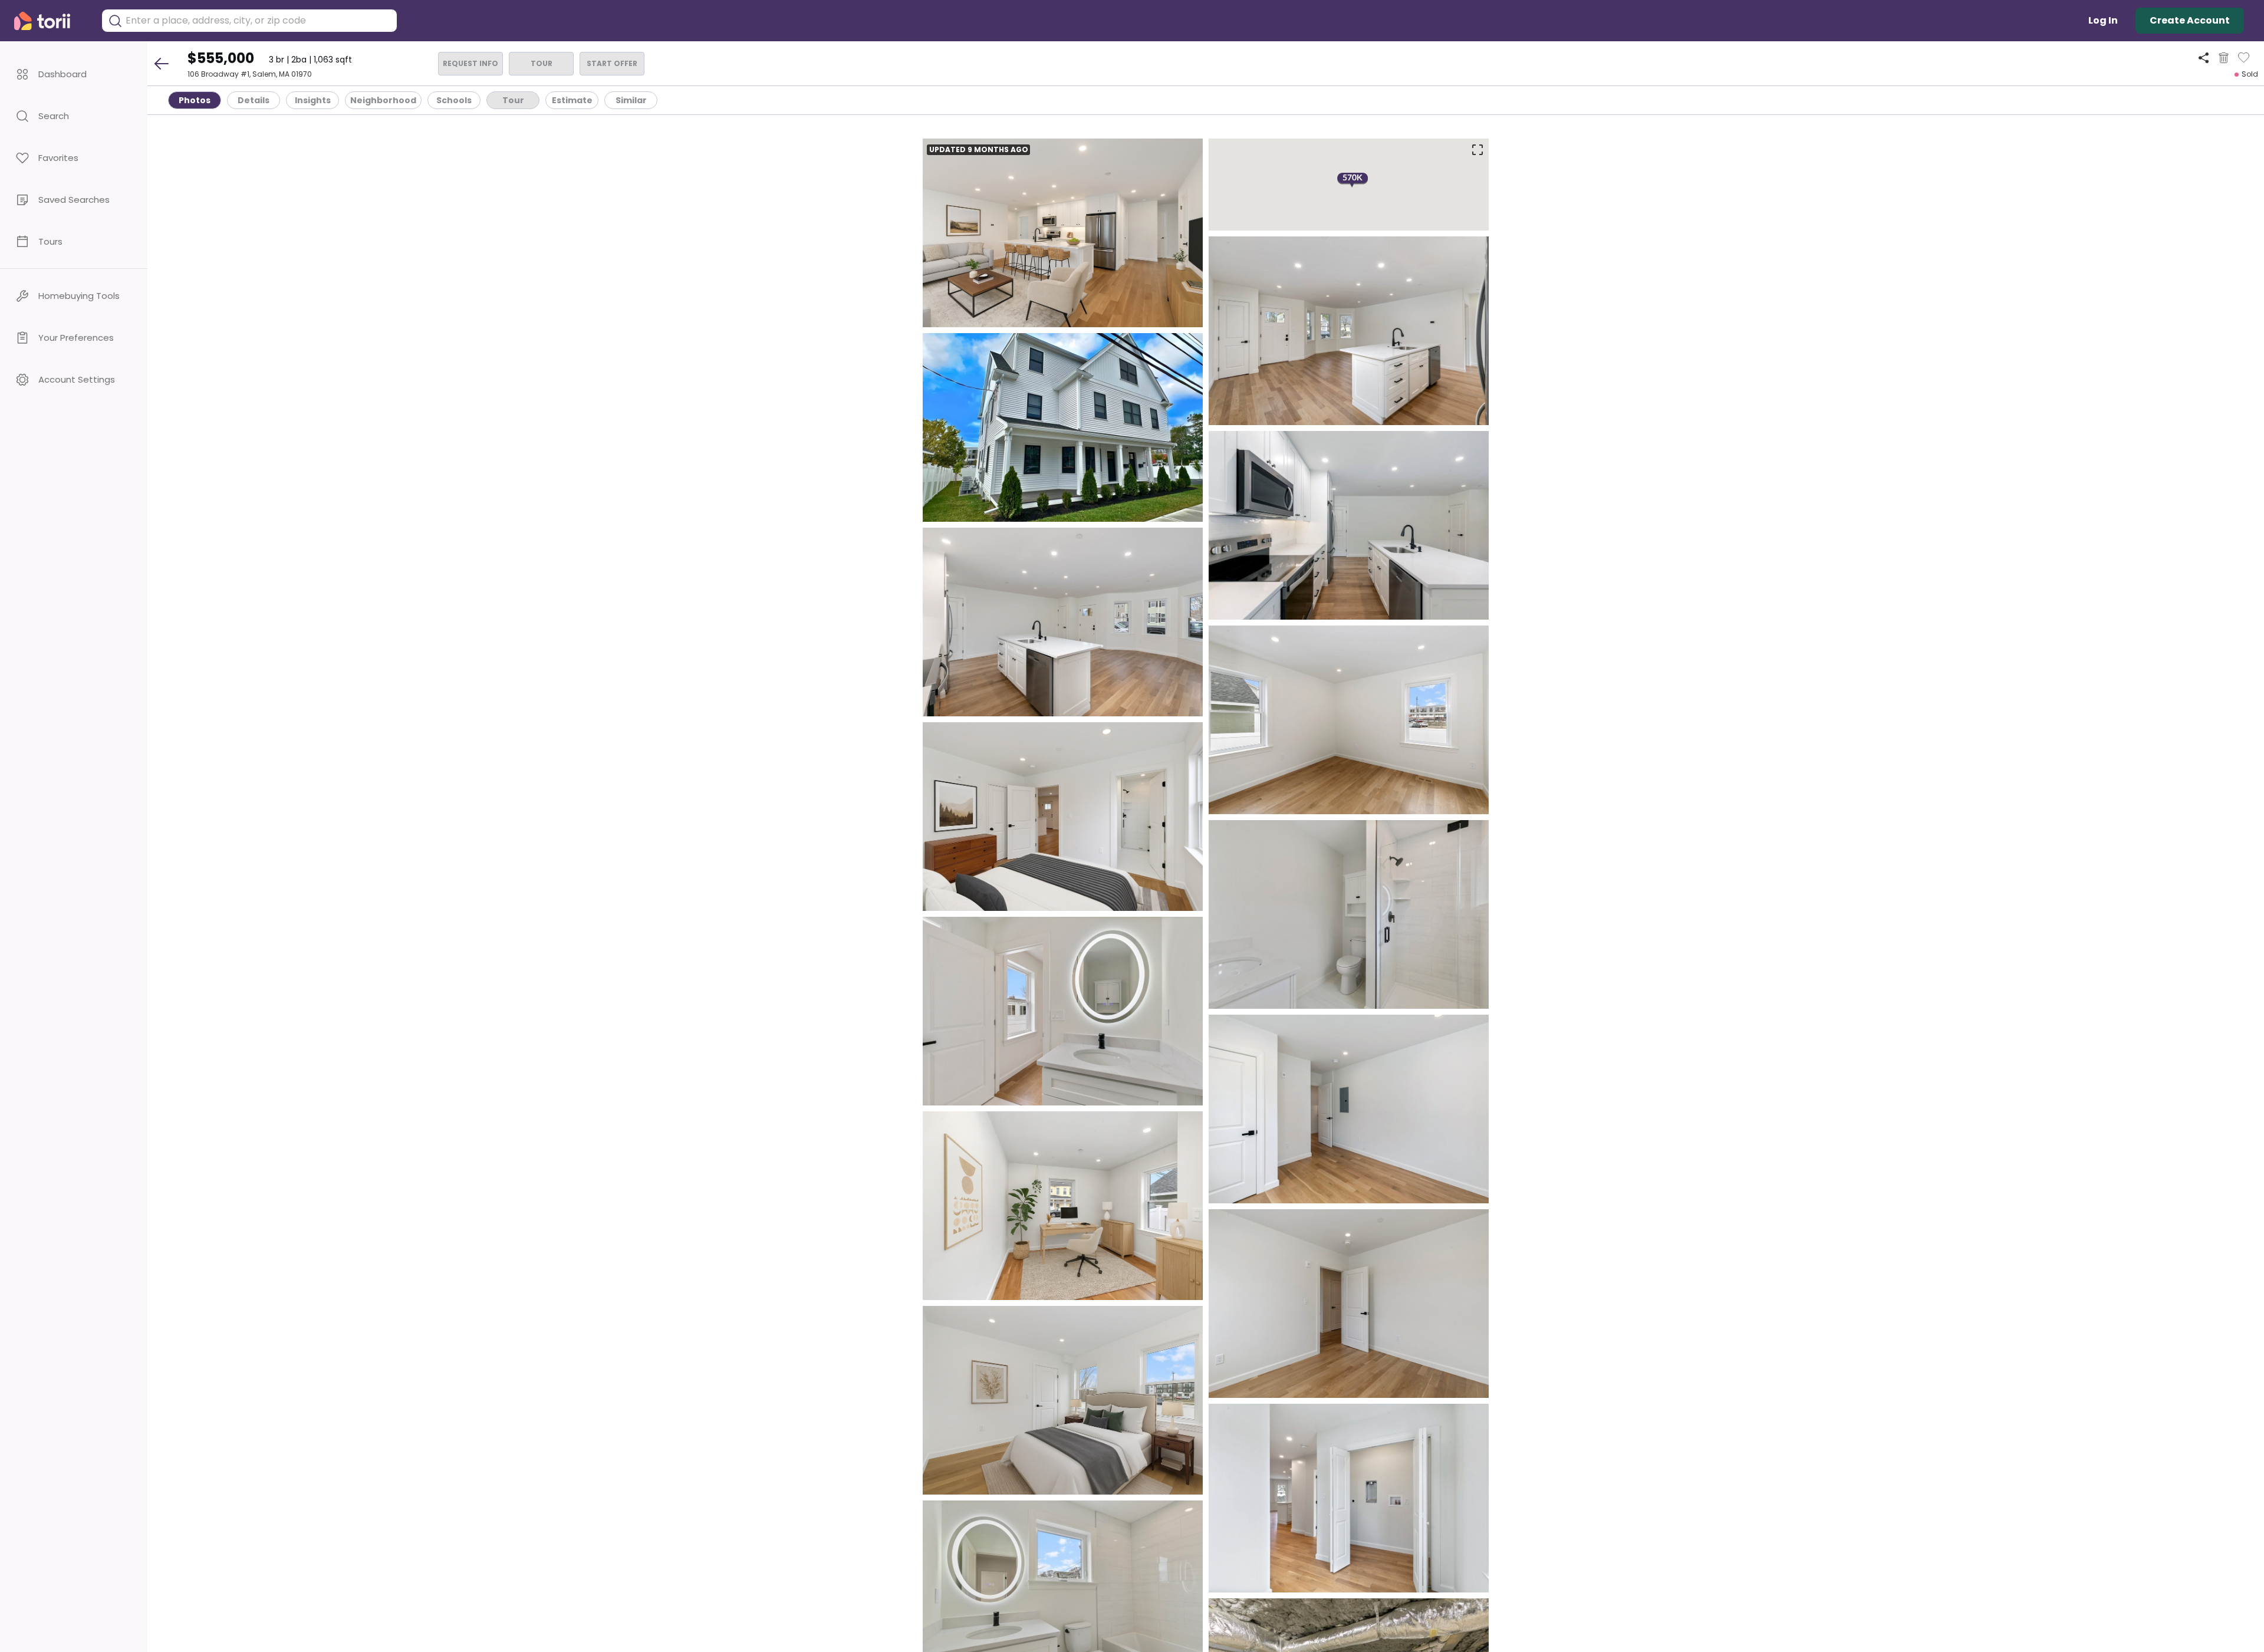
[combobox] (258, 21)
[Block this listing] (2224, 58)
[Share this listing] (2204, 57)
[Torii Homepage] (50, 21)
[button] (74, 74)
